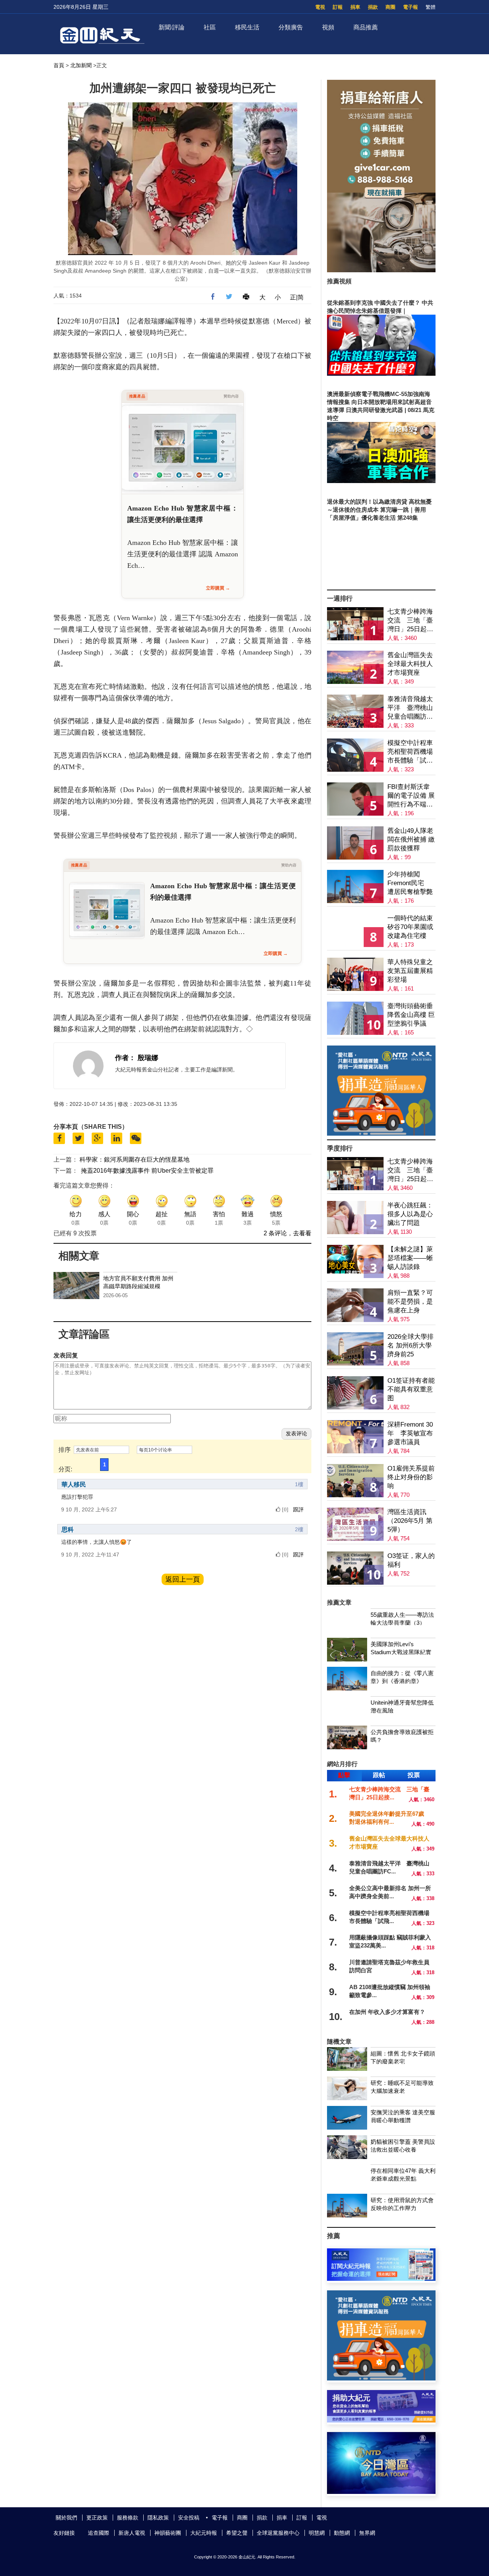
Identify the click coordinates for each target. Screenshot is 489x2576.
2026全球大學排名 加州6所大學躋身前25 (410, 1345)
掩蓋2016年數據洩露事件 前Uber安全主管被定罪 (147, 1171)
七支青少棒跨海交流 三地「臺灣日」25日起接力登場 (410, 621)
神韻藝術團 (168, 2533)
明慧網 (317, 2533)
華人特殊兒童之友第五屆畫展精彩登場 (410, 971)
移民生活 (247, 27)
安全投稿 (189, 2518)
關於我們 (66, 2518)
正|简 (297, 297)
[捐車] (381, 1134)
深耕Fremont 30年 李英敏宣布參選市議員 (410, 1433)
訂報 (338, 7)
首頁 (59, 65)
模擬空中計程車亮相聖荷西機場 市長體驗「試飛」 (410, 752)
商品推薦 (366, 27)
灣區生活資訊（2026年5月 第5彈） (410, 1521)
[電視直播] (381, 2492)
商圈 (390, 7)
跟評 (298, 1509)
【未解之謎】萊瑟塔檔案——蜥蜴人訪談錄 (410, 1258)
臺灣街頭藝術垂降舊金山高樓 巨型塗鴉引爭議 (411, 1015)
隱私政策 (158, 2518)
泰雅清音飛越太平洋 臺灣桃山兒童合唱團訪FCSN (410, 708)
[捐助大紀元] (381, 2420)
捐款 (373, 7)
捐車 (355, 7)
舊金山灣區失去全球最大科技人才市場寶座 (410, 664)
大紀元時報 (204, 2533)
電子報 (410, 7)
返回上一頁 (183, 1579)
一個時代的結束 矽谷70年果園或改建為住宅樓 (410, 927)
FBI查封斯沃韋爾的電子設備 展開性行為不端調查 (411, 796)
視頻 (328, 27)
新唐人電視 (132, 2533)
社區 (210, 27)
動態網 (342, 2533)
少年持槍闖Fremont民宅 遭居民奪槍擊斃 (410, 883)
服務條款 (128, 2518)
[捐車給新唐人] (381, 270)
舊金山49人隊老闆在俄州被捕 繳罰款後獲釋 (411, 840)
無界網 (367, 2533)
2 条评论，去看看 (287, 1233)
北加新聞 (81, 65)
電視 (320, 7)
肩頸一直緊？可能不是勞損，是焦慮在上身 (410, 1302)
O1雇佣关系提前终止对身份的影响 (411, 1477)
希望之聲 (237, 2533)
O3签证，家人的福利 (411, 1560)
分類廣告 (291, 27)
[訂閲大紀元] (381, 2279)
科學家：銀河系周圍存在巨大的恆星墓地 (134, 1160)
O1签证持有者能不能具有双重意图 (411, 1389)
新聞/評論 (172, 27)
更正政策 (97, 2518)
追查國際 (99, 2533)
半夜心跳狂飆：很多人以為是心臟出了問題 (410, 1214)
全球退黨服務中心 (278, 2533)
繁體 (431, 7)
